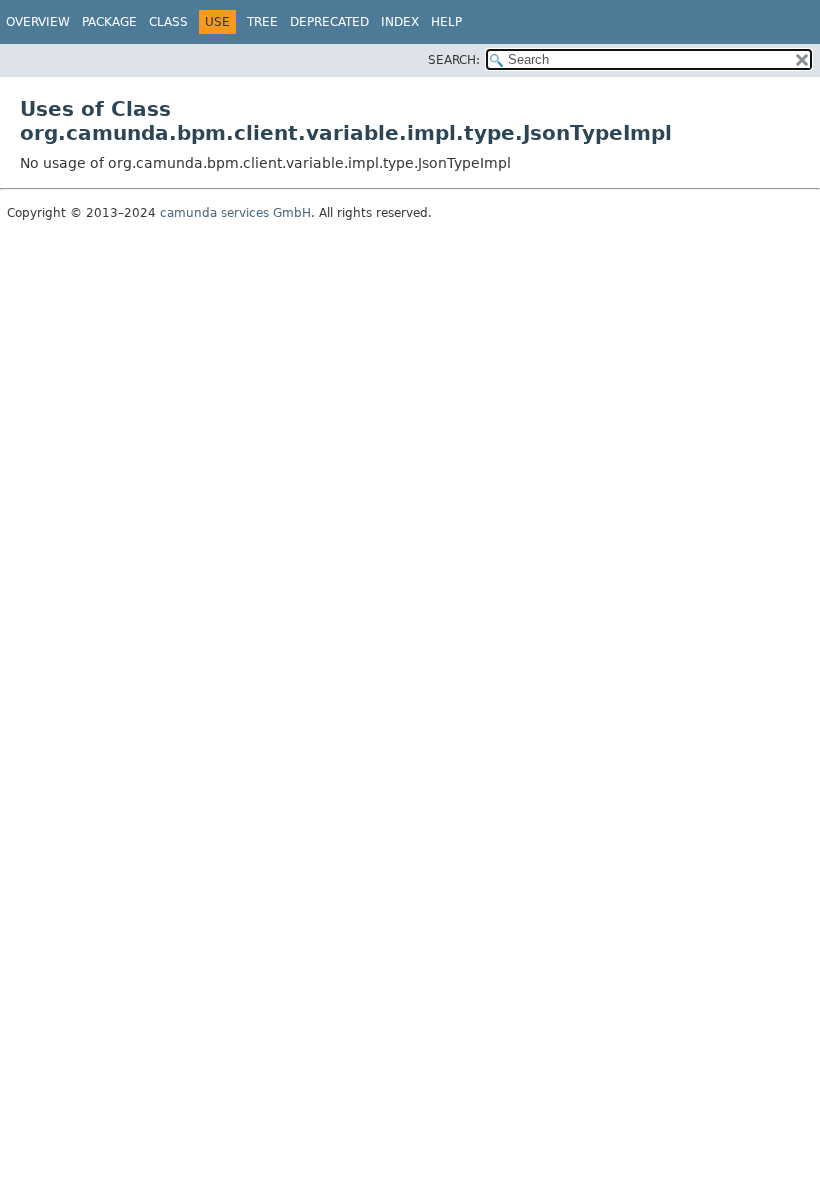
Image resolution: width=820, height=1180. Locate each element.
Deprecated (329, 22)
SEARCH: (454, 60)
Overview (38, 22)
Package (109, 22)
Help (446, 22)
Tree (262, 22)
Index (400, 22)
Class (168, 22)
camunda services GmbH (235, 213)
